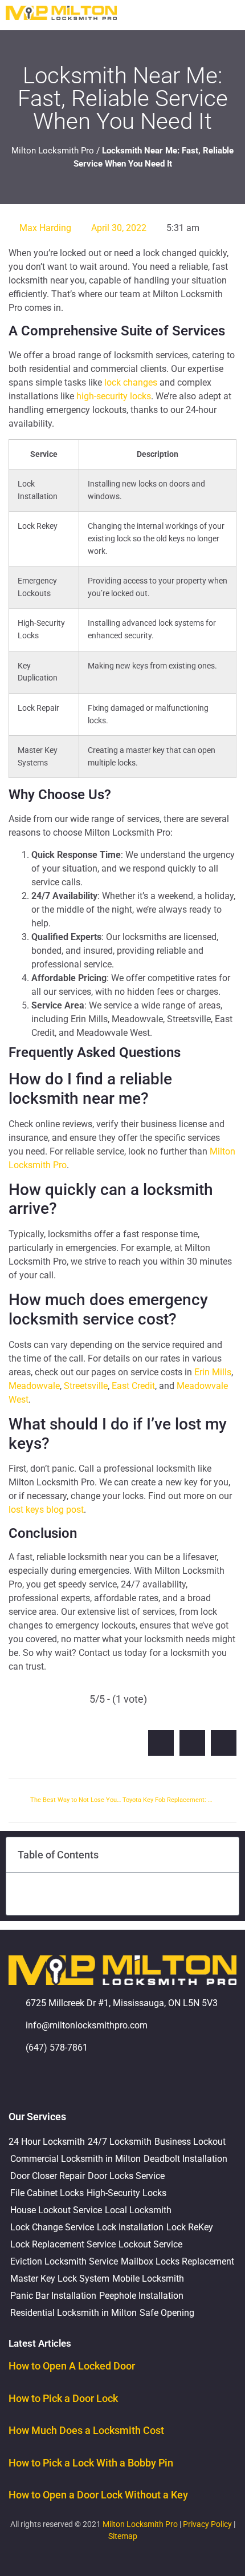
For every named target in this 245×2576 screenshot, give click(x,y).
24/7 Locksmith (120, 2142)
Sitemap (123, 2536)
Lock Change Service (52, 2227)
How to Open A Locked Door (72, 2366)
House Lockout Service (56, 2210)
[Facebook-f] (54, 2080)
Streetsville (86, 1386)
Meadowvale (34, 1386)
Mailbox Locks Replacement (177, 2261)
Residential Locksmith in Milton (73, 2313)
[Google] (23, 2080)
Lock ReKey (190, 2227)
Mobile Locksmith (148, 2279)
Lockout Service (150, 2244)
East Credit (133, 1386)
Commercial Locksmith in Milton (75, 2159)
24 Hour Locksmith (47, 2142)
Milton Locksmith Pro (53, 151)
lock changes (131, 382)
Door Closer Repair (48, 2176)
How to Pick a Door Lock (63, 2398)
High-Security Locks (126, 2193)
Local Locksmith (138, 2210)
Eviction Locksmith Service (64, 2261)
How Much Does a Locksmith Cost (86, 2430)
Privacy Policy (207, 2524)
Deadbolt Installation (185, 2159)
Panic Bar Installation (53, 2296)
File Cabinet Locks (47, 2193)
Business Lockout (190, 2142)
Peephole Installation (141, 2296)
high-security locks (114, 396)
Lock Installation (130, 2227)
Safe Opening (167, 2313)
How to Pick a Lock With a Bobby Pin (91, 2463)
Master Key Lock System (60, 2279)
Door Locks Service (126, 2176)
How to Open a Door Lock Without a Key (98, 2495)
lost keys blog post (46, 1510)
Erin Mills (213, 1372)
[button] (231, 15)
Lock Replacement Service (63, 2244)
